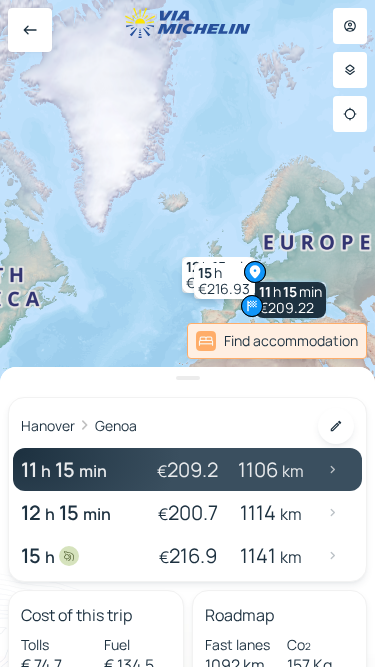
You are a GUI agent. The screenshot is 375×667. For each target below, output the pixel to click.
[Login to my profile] (350, 26)
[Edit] (336, 426)
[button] (290, 300)
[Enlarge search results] (187, 378)
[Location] (350, 114)
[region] (187, 333)
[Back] (30, 30)
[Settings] (350, 70)
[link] (323, 341)
